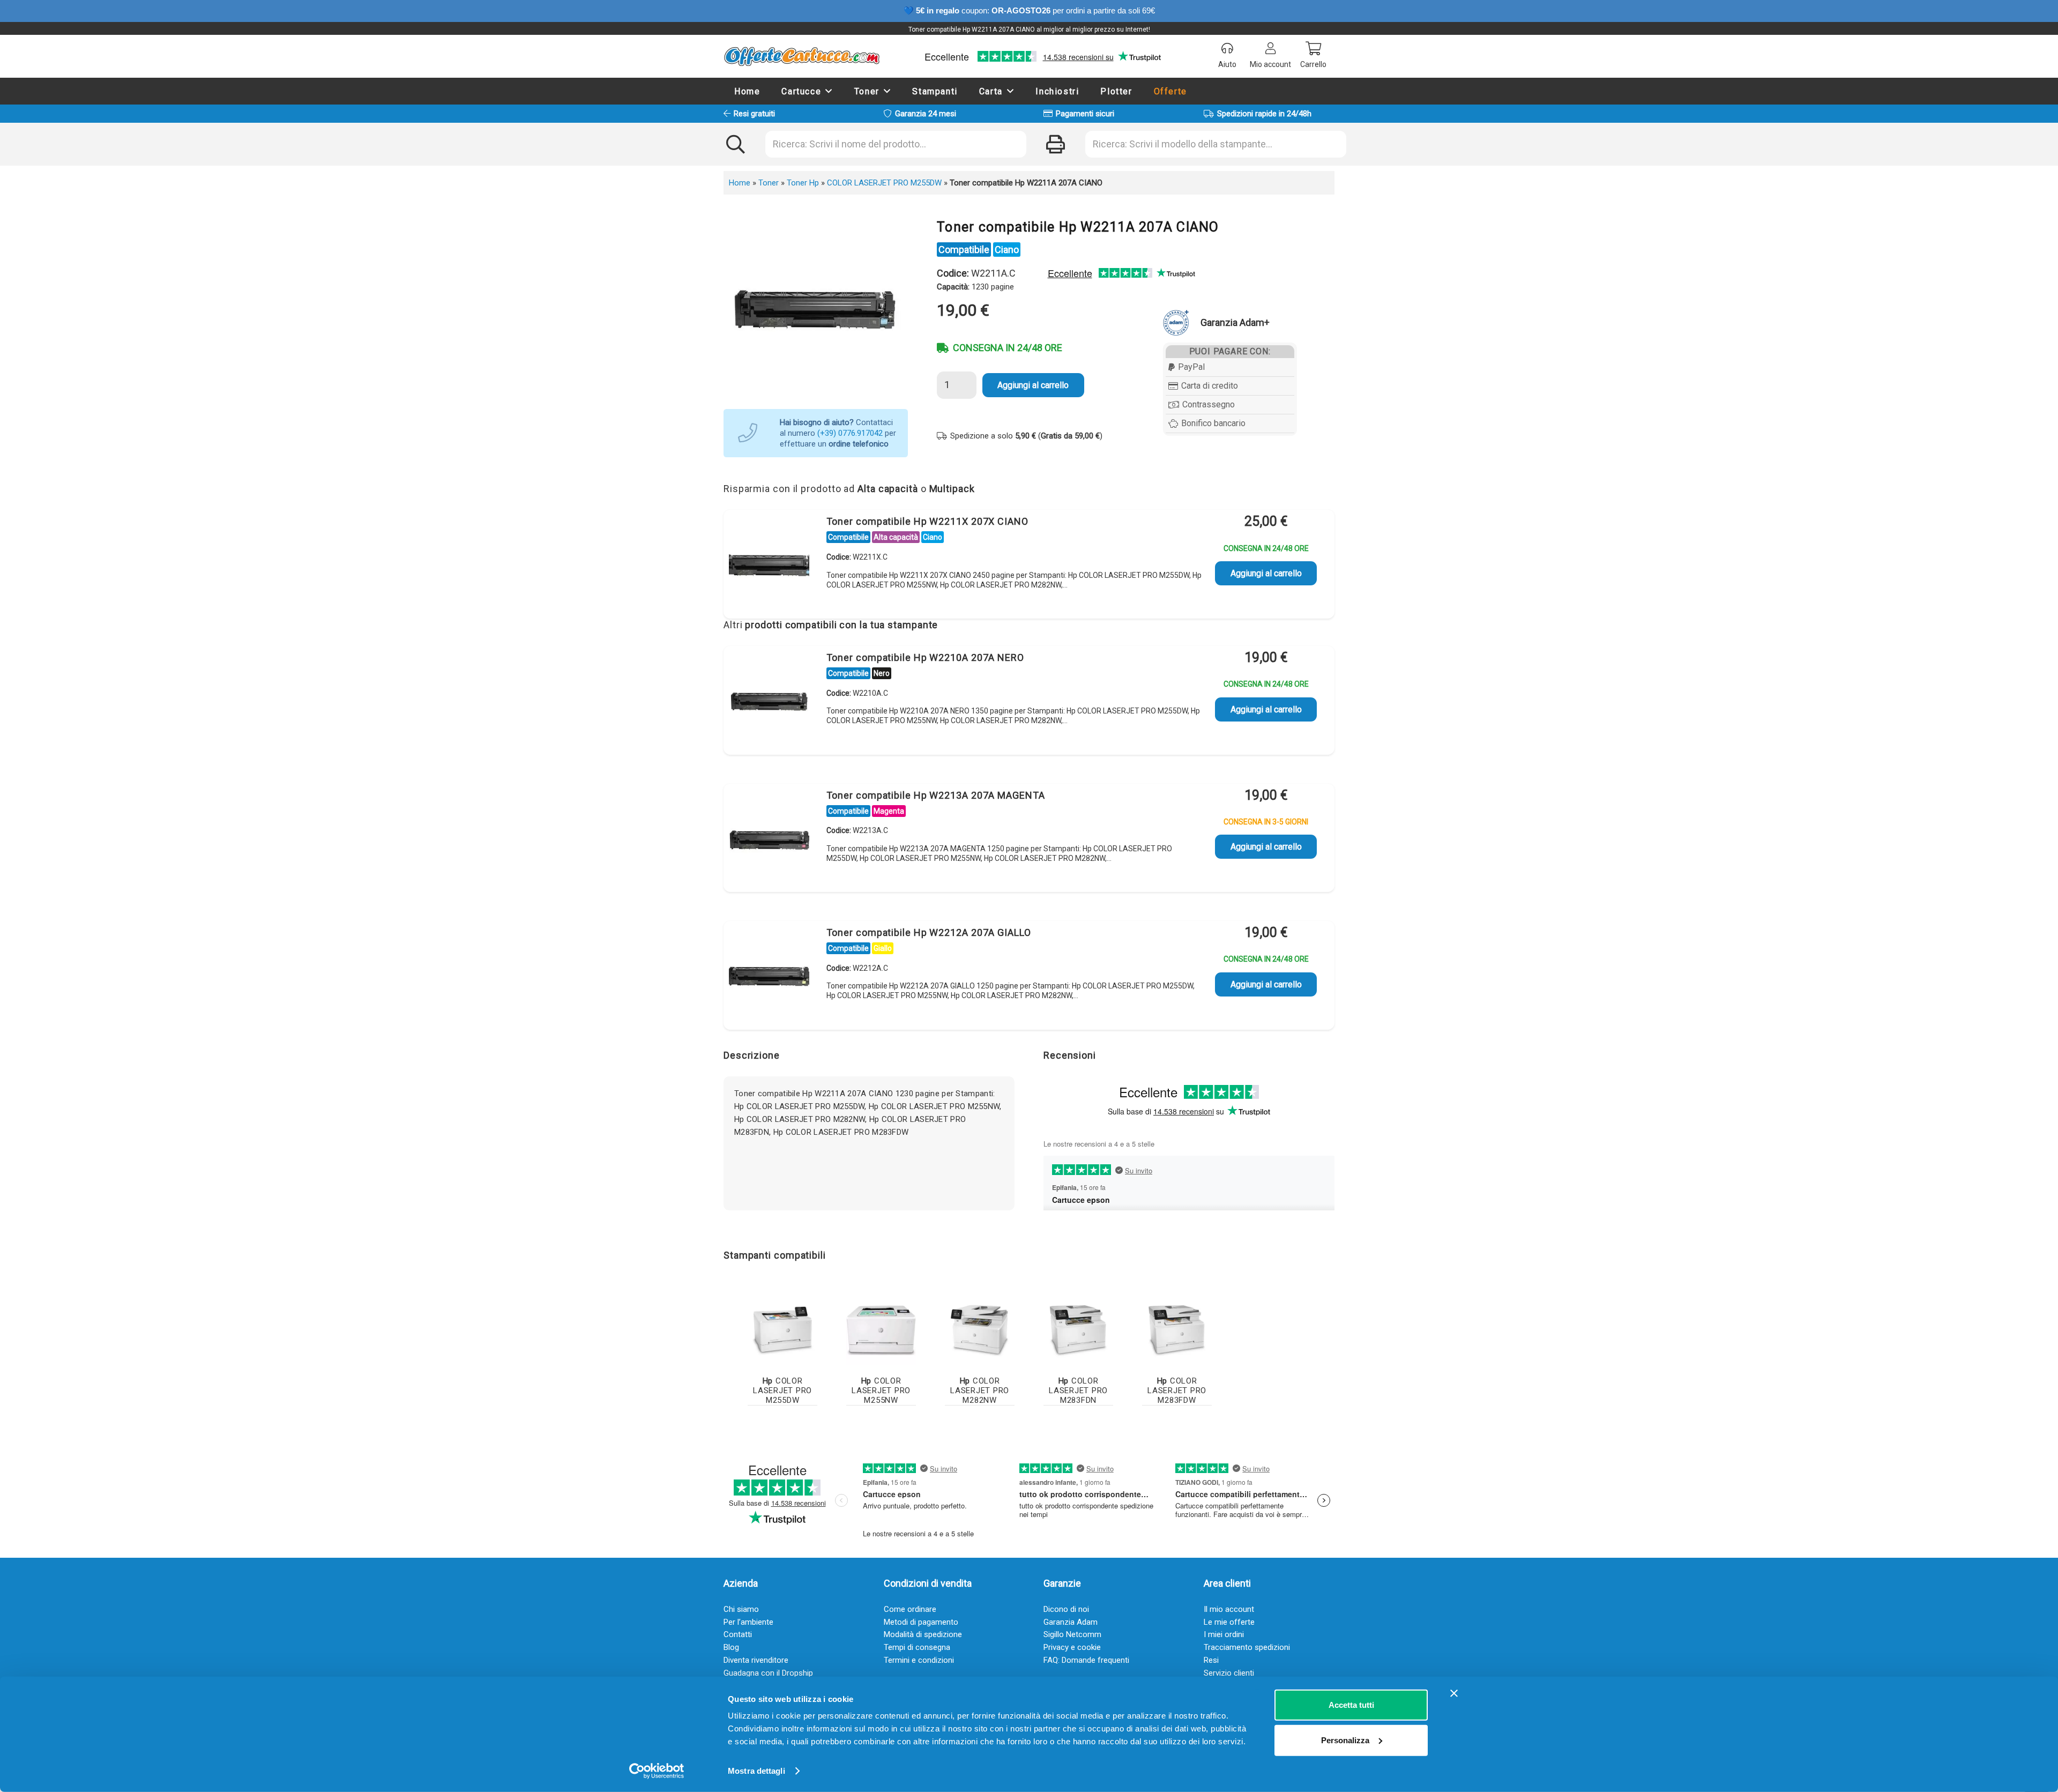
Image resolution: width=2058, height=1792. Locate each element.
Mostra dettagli (756, 1771)
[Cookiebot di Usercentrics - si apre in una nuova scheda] (657, 1771)
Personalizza (1345, 1740)
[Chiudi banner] (1454, 1693)
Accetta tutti (1351, 1705)
